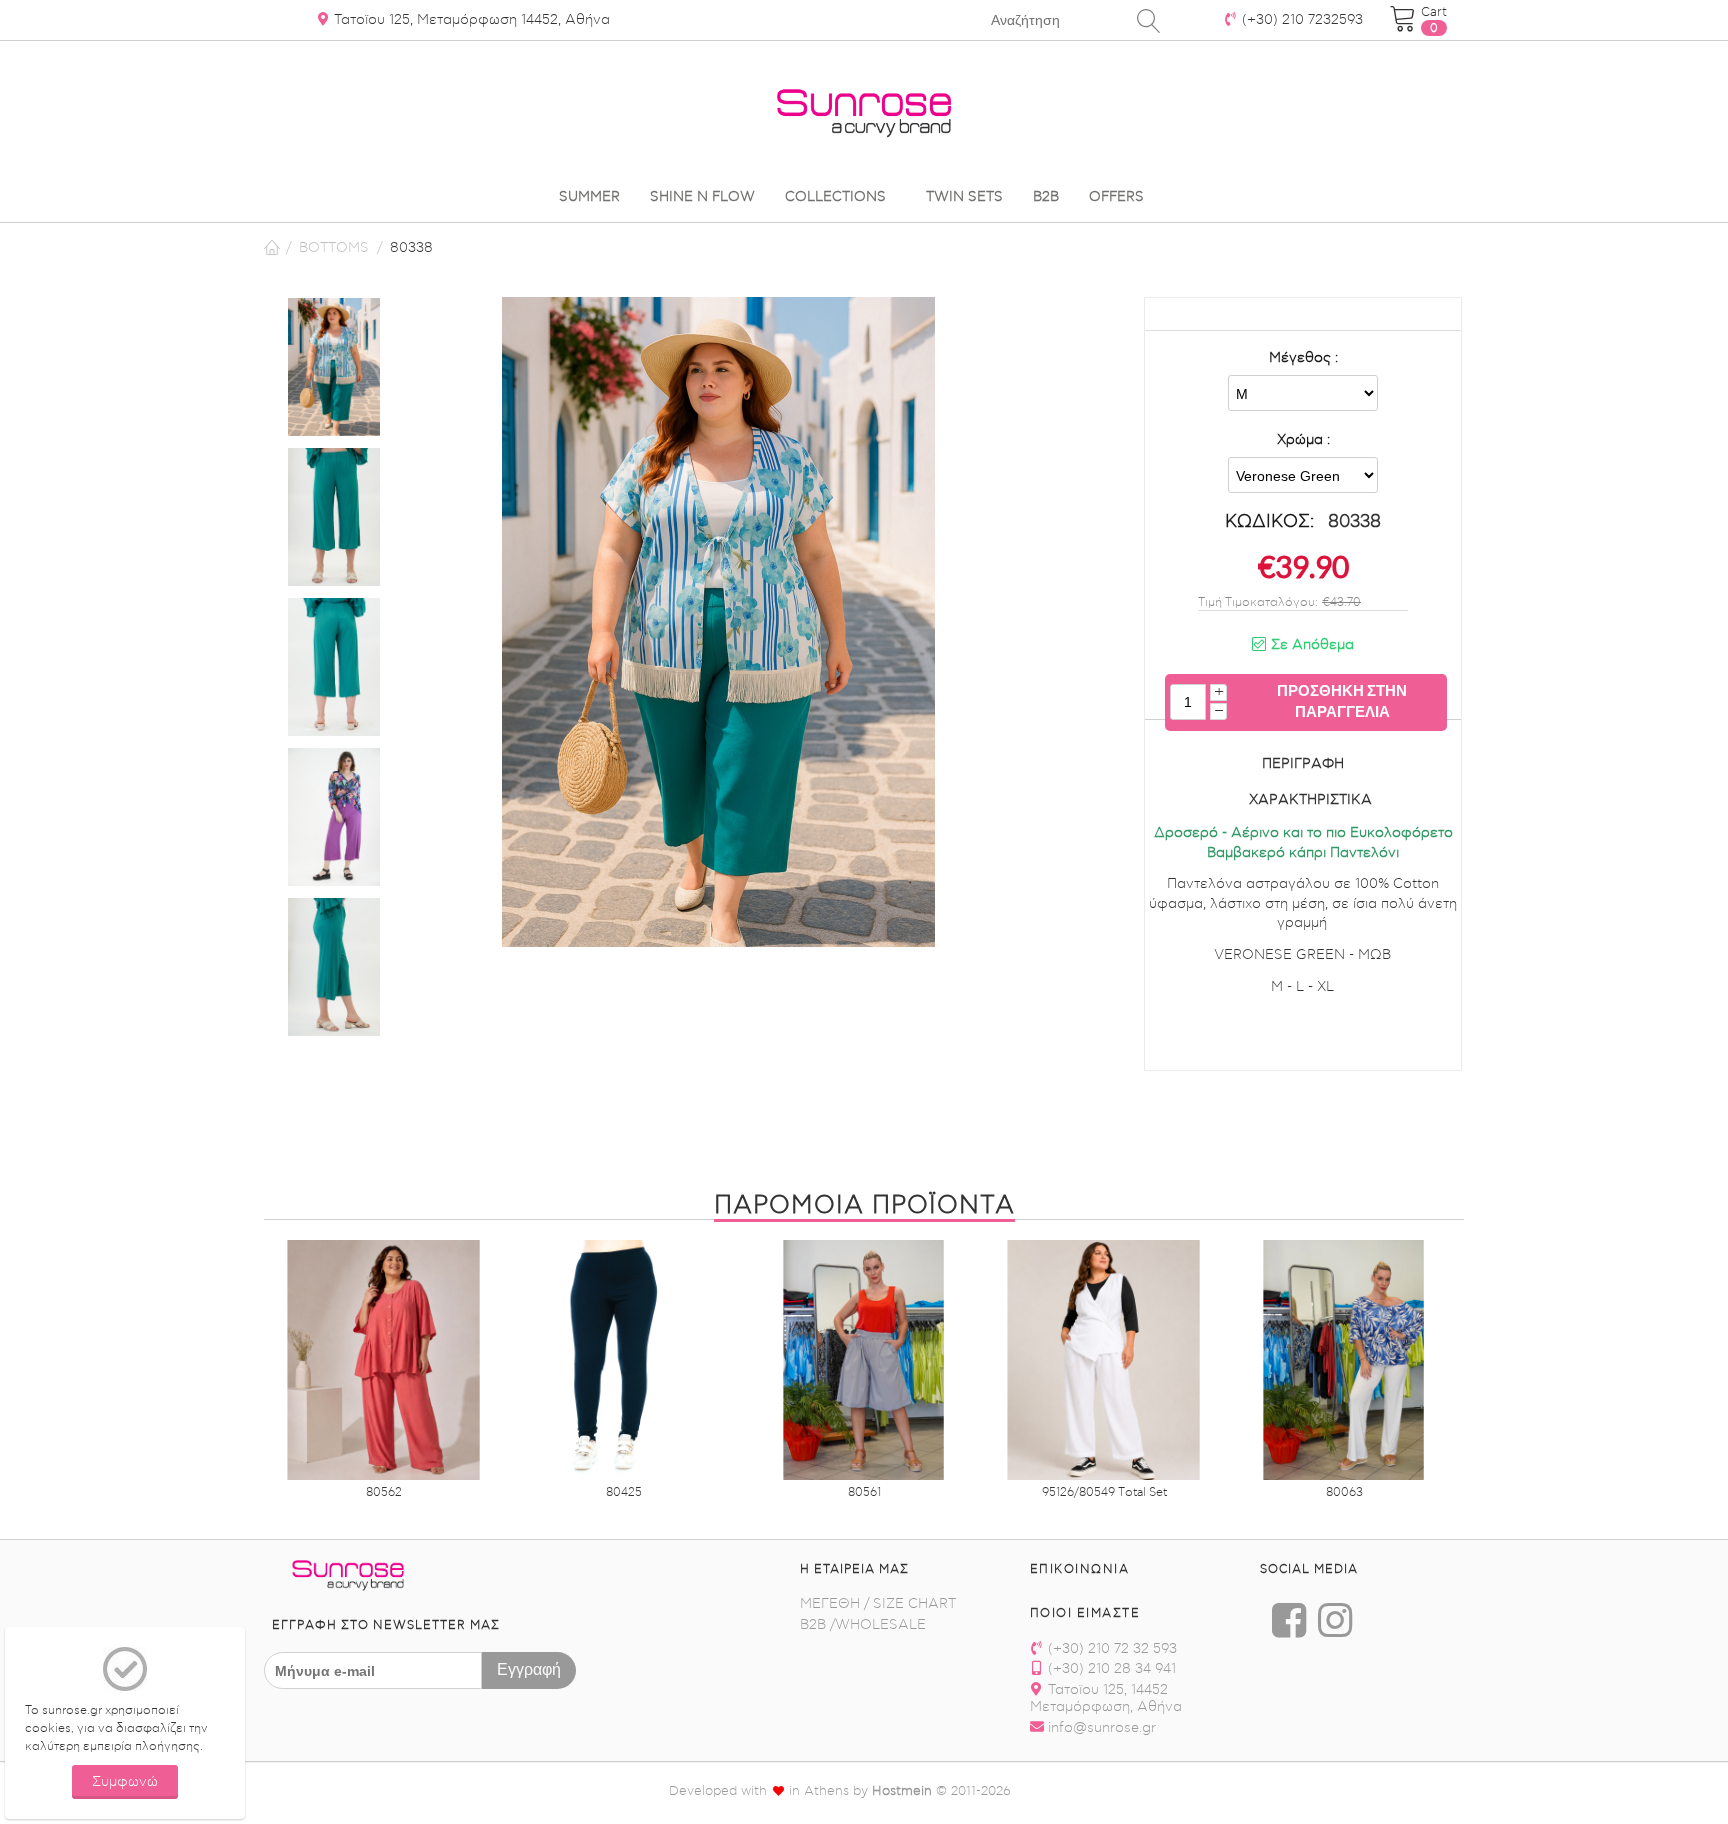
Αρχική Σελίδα (272, 248)
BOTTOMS (334, 248)
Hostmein (902, 1790)
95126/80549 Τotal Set (1104, 1492)
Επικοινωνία (1080, 1569)
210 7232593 (1302, 20)
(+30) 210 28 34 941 (1110, 1669)
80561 (864, 1492)
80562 (384, 1492)
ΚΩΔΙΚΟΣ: (1269, 521)
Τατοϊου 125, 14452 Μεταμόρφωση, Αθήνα (1106, 1698)
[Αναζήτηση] (1149, 20)
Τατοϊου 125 (470, 20)
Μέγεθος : (1303, 358)
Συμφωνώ (125, 1782)
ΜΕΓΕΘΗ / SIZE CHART (878, 1604)
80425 (624, 1492)
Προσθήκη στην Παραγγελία (1342, 700)
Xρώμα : (1303, 440)
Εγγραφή (529, 1668)
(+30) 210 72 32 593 (1110, 1649)
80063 (1344, 1492)
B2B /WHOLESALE (863, 1625)
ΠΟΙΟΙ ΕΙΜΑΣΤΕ (1085, 1613)
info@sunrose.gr (1100, 1728)
